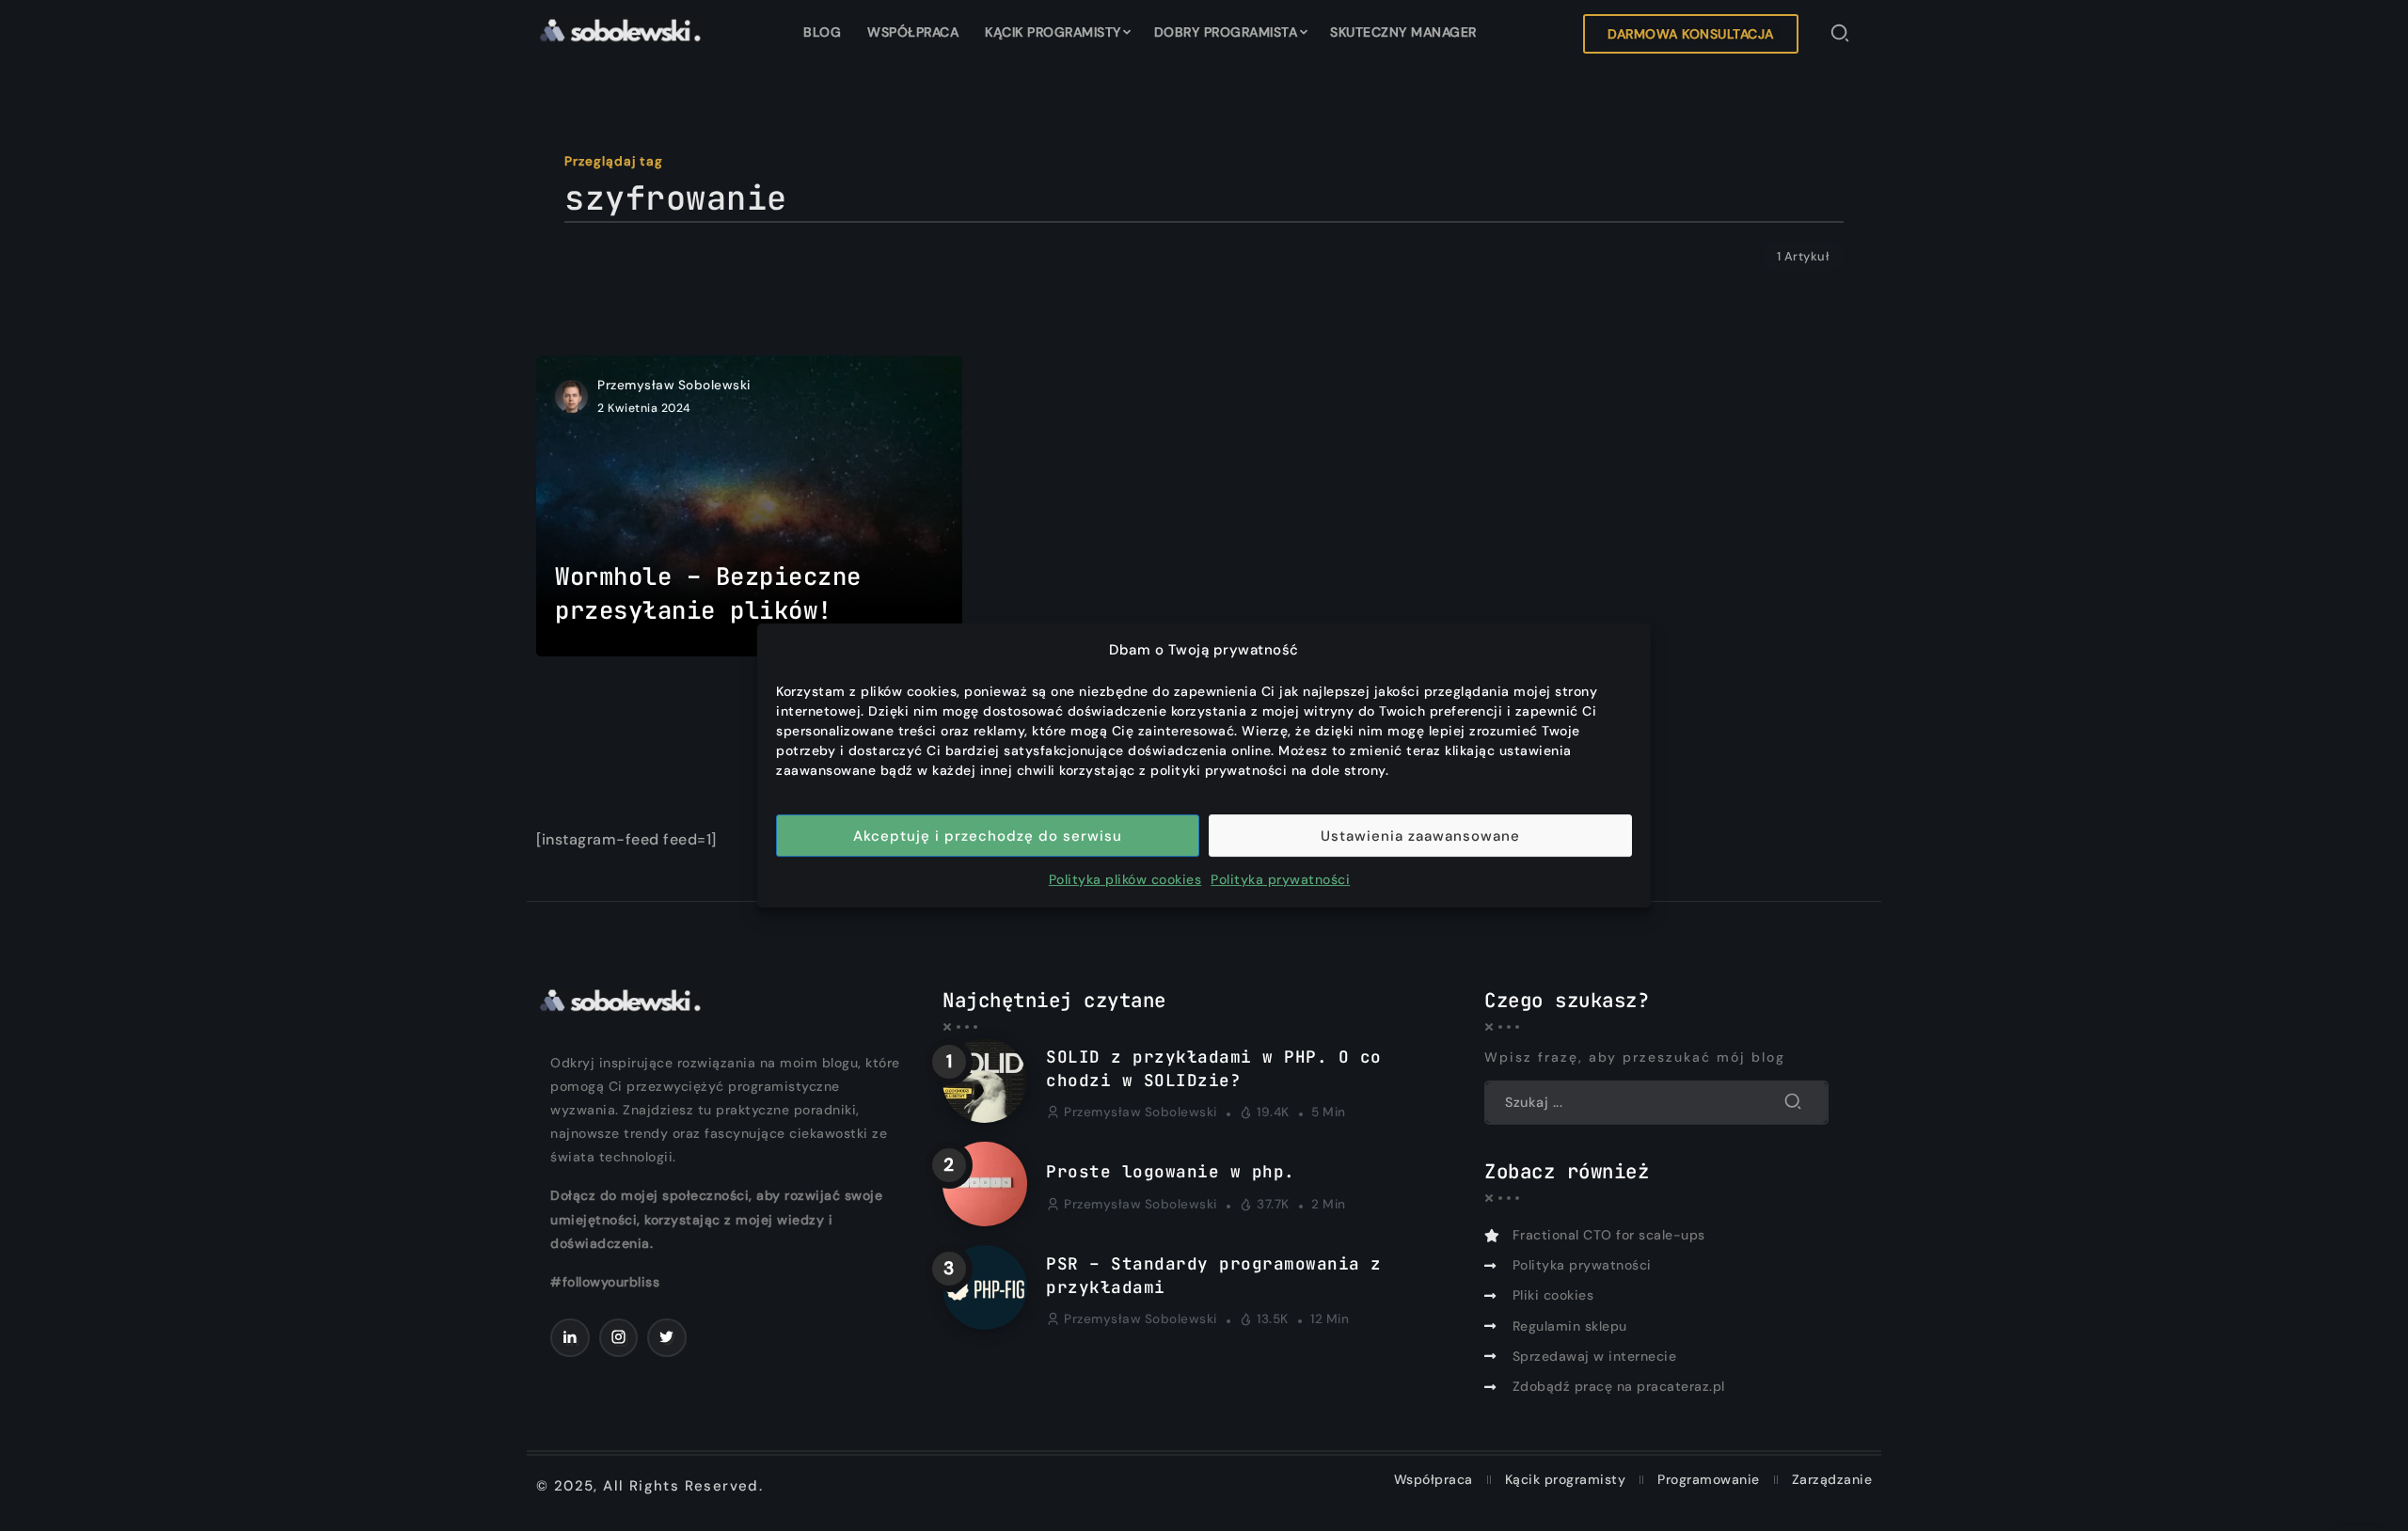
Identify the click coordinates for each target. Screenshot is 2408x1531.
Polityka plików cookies (1125, 879)
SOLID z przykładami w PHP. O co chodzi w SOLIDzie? (1214, 1068)
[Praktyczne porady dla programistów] (619, 29)
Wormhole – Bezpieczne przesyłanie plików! (708, 593)
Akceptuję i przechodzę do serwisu (988, 836)
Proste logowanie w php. (1171, 1171)
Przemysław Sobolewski (674, 385)
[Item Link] (749, 506)
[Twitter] (667, 1338)
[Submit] (1793, 1102)
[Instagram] (619, 1338)
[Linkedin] (570, 1338)
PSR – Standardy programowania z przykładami (1214, 1275)
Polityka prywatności (1280, 879)
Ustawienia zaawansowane (1420, 836)
